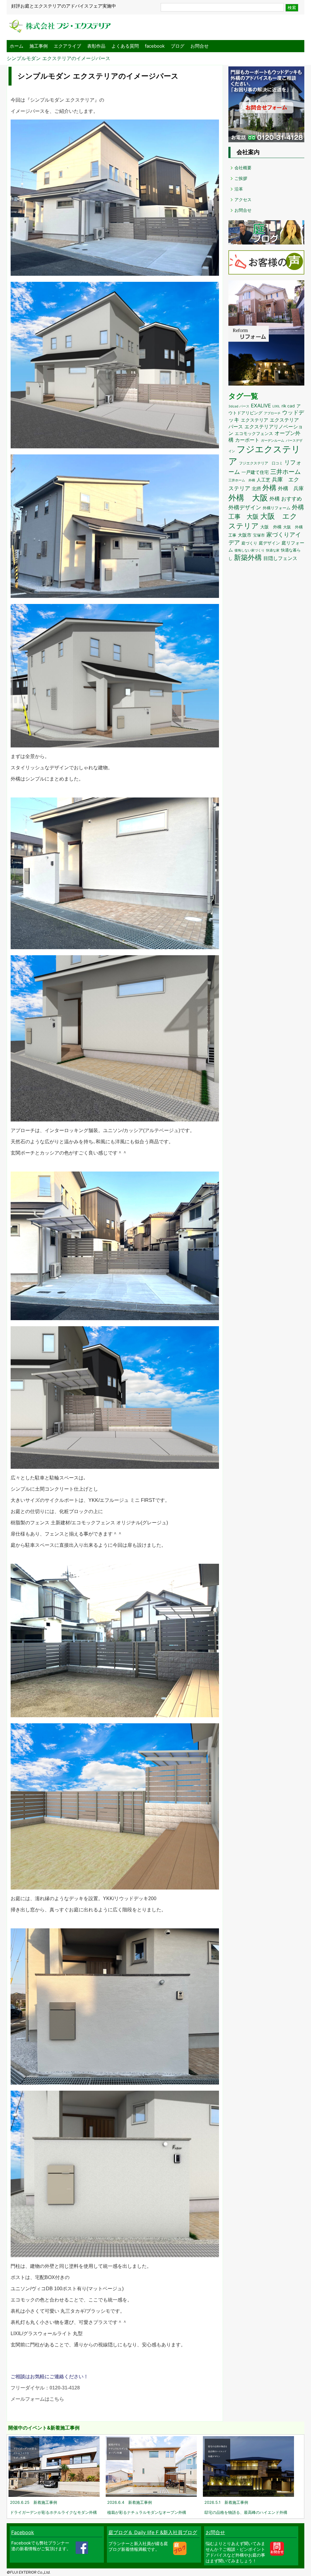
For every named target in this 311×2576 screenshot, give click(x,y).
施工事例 (39, 46)
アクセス (243, 199)
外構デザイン (245, 507)
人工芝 (263, 480)
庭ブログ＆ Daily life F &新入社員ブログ (153, 2532)
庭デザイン (269, 543)
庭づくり (249, 543)
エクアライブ (67, 46)
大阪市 (245, 535)
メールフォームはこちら (37, 2399)
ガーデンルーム (273, 441)
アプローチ (272, 413)
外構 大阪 (248, 498)
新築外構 (248, 557)
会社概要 (243, 168)
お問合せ (200, 46)
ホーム (17, 46)
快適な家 (273, 550)
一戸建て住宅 (255, 472)
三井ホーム (285, 472)
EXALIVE (261, 406)
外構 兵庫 (291, 488)
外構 (269, 488)
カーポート (247, 440)
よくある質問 (125, 46)
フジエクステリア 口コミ (261, 463)
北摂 (256, 489)
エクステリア (255, 420)
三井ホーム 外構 (242, 480)
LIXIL (276, 406)
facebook (155, 46)
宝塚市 (259, 535)
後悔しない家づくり (249, 550)
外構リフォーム (277, 508)
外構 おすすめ (286, 499)
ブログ (178, 46)
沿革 (239, 189)
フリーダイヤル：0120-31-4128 (45, 2388)
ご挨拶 (241, 178)
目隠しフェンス (280, 558)
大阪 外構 (271, 527)
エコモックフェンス (254, 433)
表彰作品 (96, 46)
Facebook (23, 2532)
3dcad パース (239, 406)
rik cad (288, 406)
